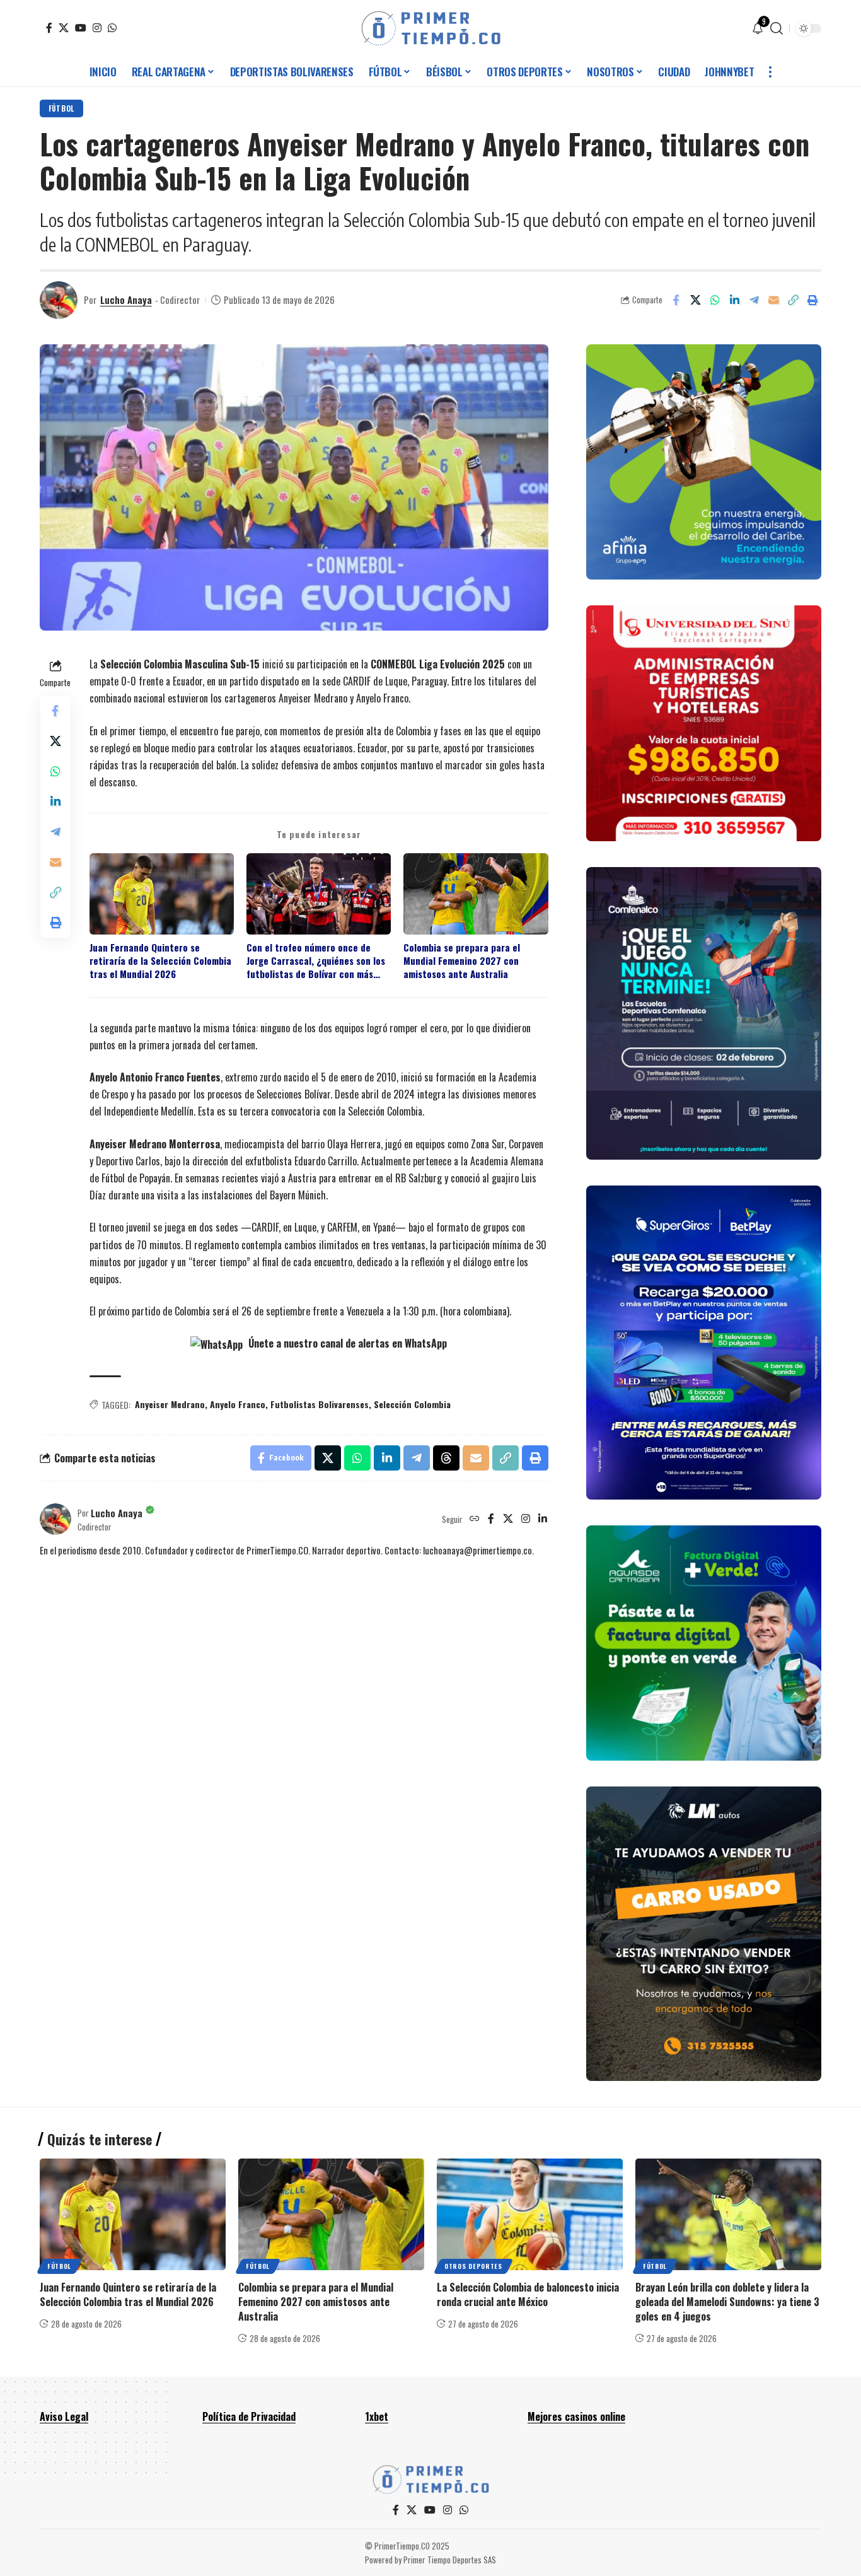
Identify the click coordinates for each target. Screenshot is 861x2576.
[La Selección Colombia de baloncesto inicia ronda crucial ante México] (530, 2214)
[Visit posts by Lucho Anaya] (59, 300)
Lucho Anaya (126, 300)
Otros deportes (473, 2266)
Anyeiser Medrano (170, 1404)
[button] (777, 28)
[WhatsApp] (112, 28)
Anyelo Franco (238, 1404)
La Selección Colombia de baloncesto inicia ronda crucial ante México (528, 2294)
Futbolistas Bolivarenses (320, 1404)
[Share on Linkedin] (734, 300)
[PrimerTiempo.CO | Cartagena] (431, 28)
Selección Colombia (412, 1404)
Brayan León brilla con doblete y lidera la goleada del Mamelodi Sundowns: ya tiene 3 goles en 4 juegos (727, 2302)
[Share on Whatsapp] (715, 300)
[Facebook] (49, 28)
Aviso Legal (64, 2416)
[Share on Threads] (446, 1458)
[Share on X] (695, 300)
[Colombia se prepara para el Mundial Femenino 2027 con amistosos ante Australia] (331, 2214)
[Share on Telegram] (754, 300)
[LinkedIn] (543, 1519)
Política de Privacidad (249, 2416)
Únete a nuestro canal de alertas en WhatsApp (346, 1343)
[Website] (475, 1519)
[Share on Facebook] (676, 300)
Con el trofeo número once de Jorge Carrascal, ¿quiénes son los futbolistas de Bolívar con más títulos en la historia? (316, 961)
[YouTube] (81, 28)
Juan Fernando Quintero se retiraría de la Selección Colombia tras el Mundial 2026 (160, 961)
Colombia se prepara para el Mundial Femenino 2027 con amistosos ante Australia (462, 961)
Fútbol (61, 108)
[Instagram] (97, 28)
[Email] (773, 300)
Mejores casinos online (576, 2416)
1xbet (377, 2416)
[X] (64, 28)
